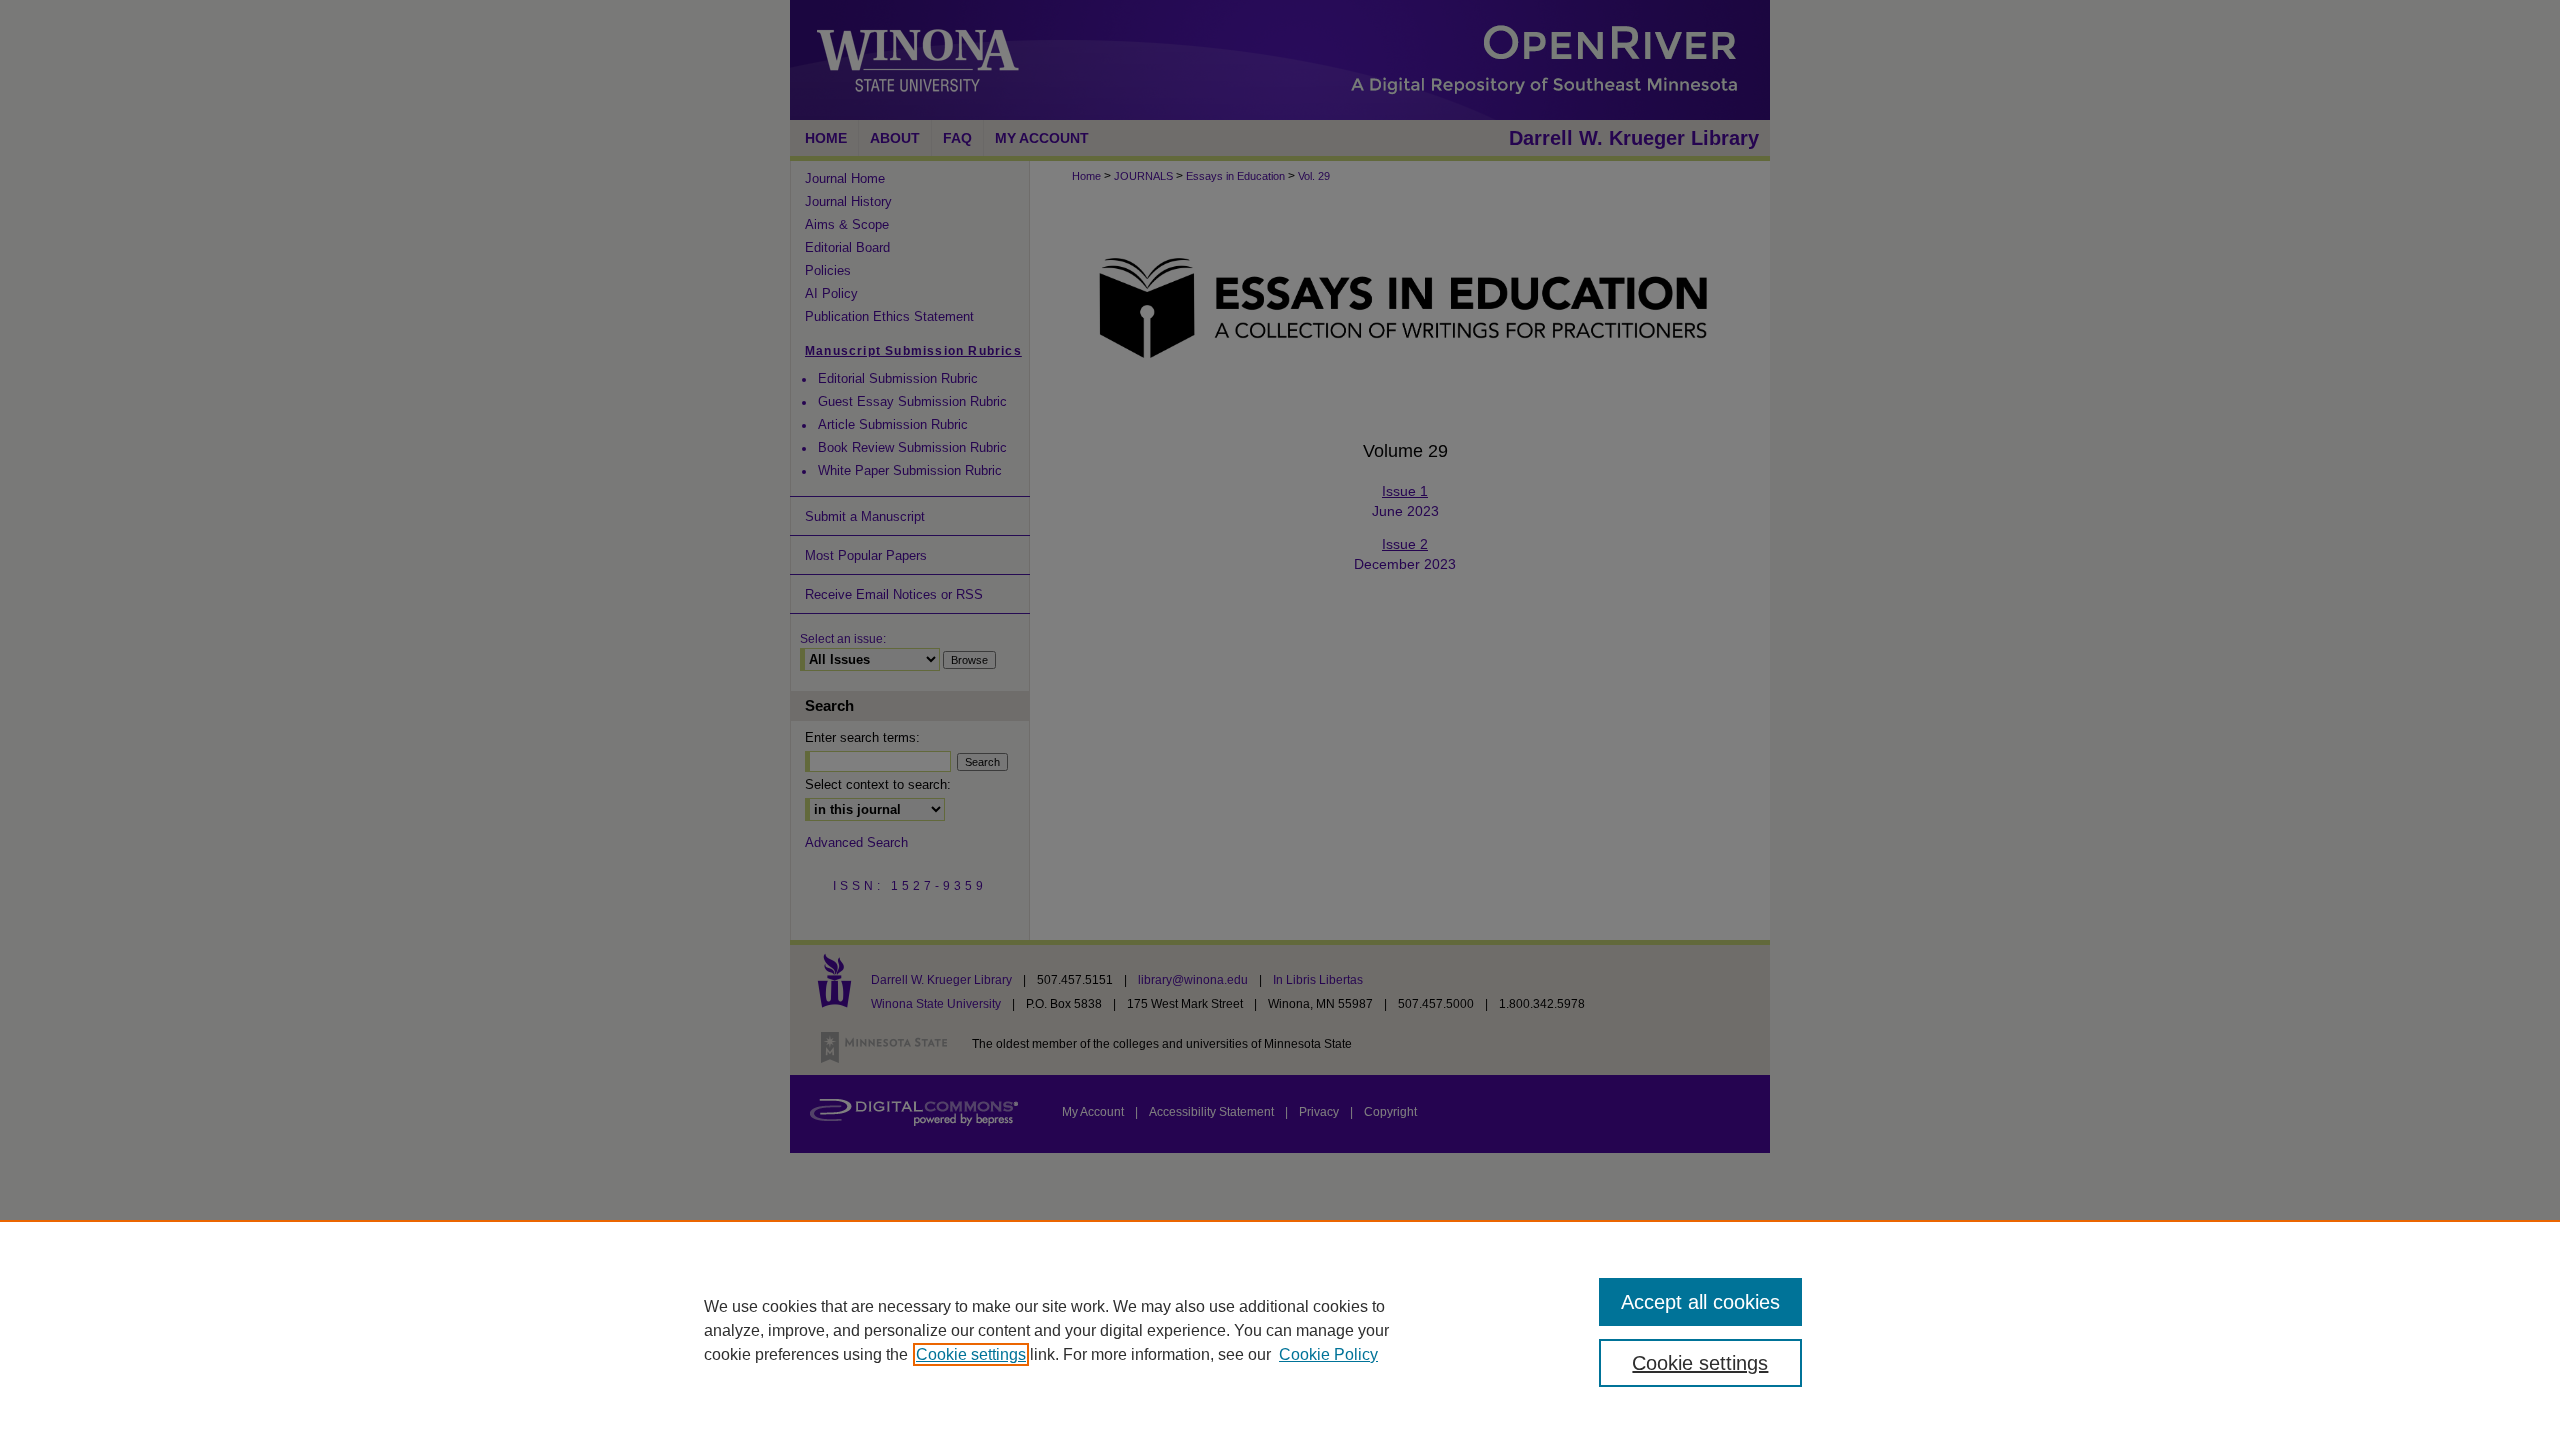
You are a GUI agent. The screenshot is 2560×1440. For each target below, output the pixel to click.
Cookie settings (971, 1354)
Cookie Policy (1328, 1354)
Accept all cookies (1700, 1302)
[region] (1280, 1330)
